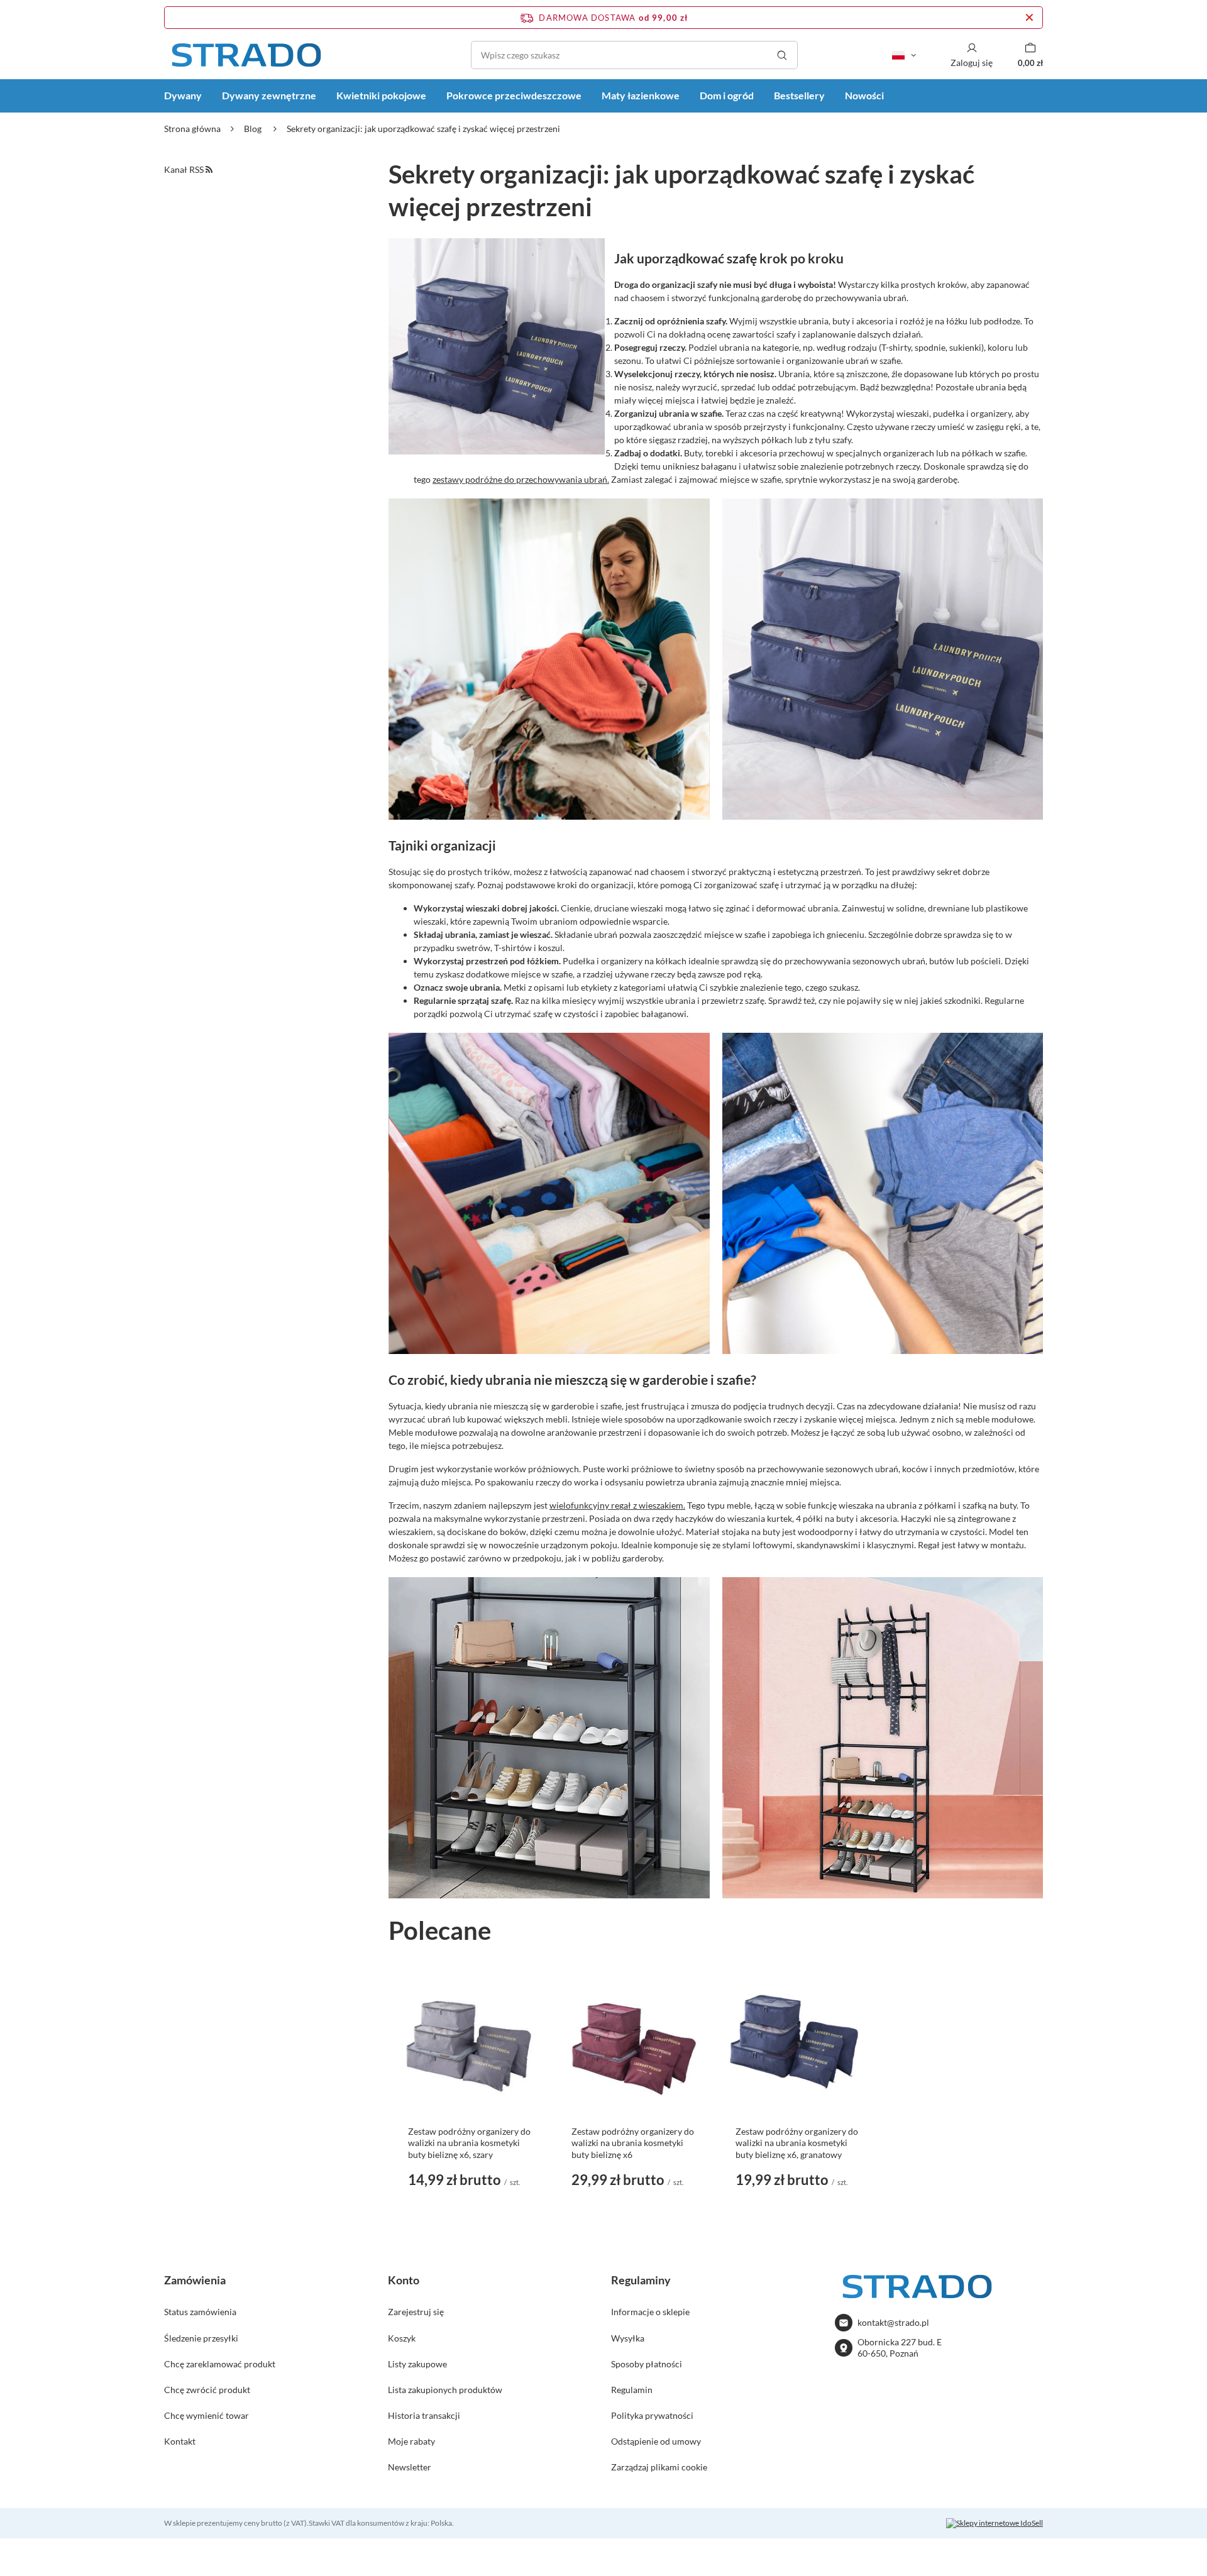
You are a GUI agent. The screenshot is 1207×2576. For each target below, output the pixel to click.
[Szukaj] (782, 55)
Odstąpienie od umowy (656, 2441)
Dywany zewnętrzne (269, 95)
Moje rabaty (411, 2441)
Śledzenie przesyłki (201, 2338)
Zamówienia (195, 2280)
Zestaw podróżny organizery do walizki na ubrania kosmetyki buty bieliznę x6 (633, 2143)
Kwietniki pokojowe (381, 95)
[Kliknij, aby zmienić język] (904, 55)
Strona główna (192, 129)
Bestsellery (799, 95)
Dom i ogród (727, 95)
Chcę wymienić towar (207, 2415)
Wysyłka (628, 2338)
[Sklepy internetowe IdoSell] (995, 2523)
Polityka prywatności (652, 2415)
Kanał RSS (185, 169)
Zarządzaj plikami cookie (659, 2467)
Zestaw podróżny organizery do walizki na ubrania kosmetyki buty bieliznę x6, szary (469, 2143)
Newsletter (410, 2467)
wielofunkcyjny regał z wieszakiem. (617, 1505)
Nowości (864, 95)
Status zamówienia (200, 2312)
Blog (254, 129)
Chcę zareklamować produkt (220, 2364)
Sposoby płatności (647, 2364)
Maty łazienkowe (641, 95)
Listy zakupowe (417, 2364)
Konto (404, 2280)
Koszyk (402, 2338)
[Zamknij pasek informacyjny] (1029, 18)
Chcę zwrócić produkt (207, 2390)
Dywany (183, 95)
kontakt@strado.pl (893, 2322)
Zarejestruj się (416, 2312)
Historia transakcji (424, 2415)
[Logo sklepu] (246, 55)
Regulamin (632, 2390)
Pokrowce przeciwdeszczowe (514, 95)
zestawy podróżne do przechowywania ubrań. (521, 479)
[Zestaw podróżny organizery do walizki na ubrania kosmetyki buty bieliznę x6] (634, 2044)
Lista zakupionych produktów (445, 2390)
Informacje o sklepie (650, 2312)
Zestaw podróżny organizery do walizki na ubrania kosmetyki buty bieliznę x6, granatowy (797, 2143)
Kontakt (180, 2441)
